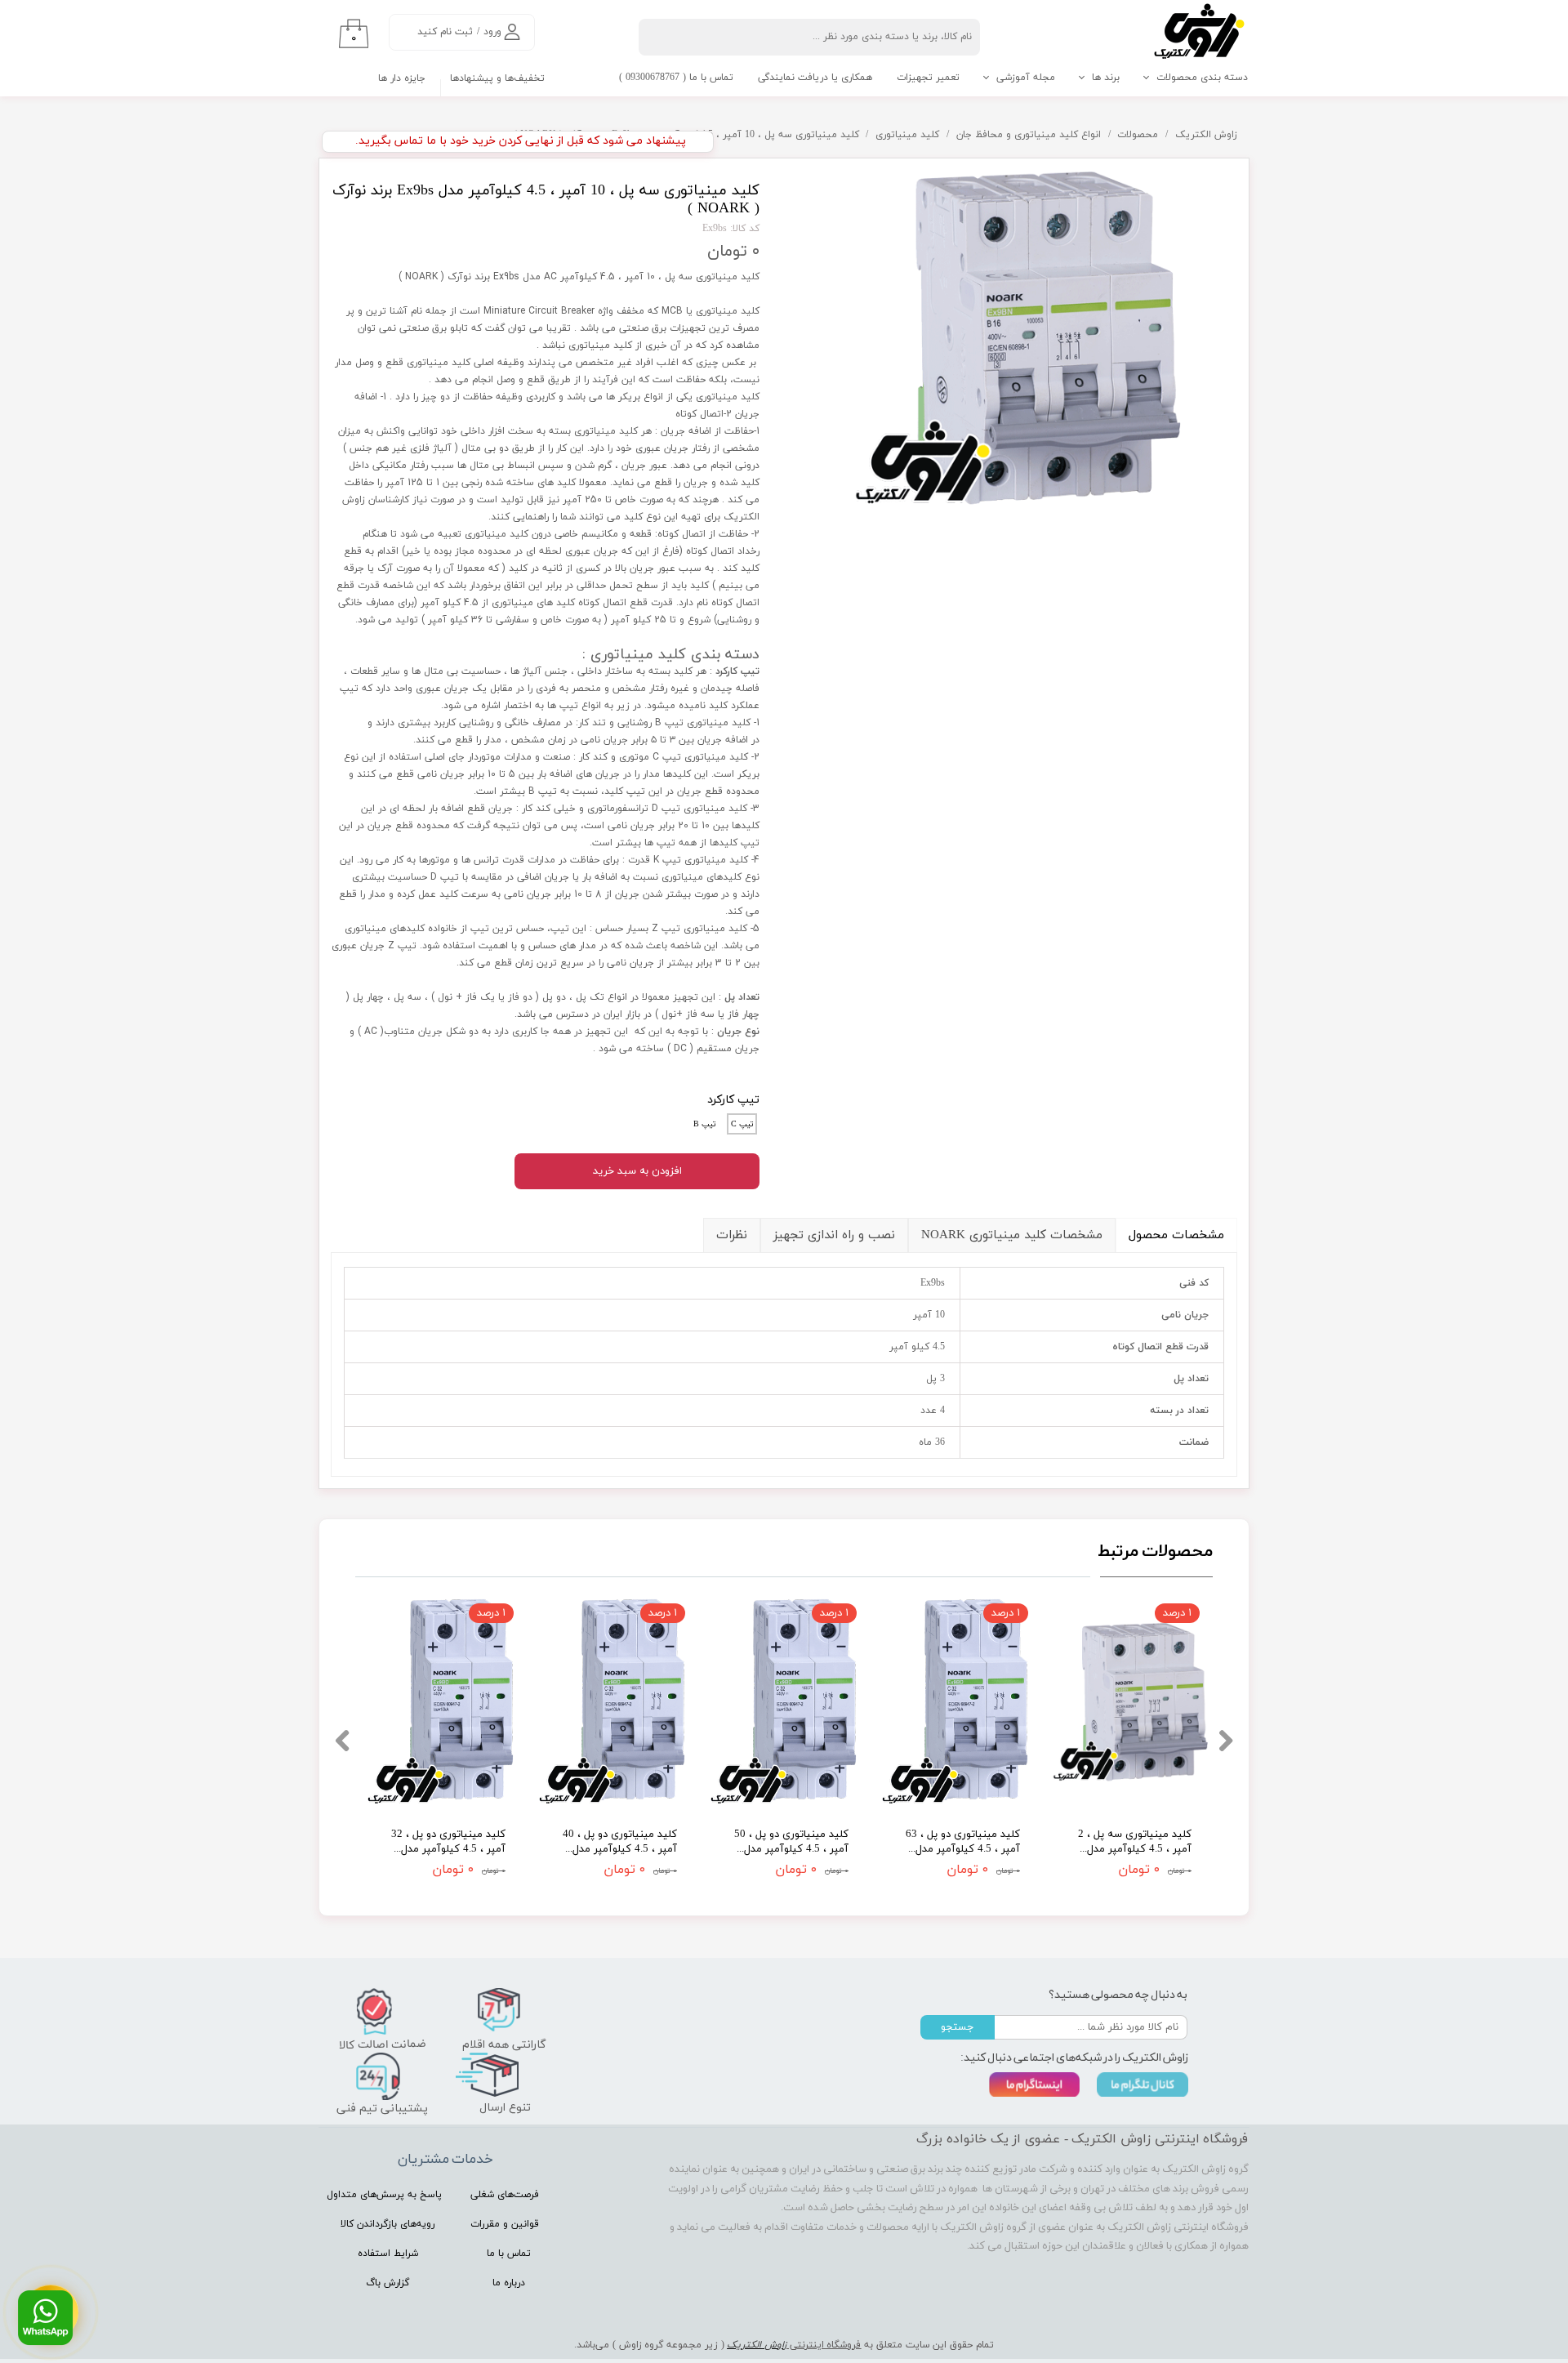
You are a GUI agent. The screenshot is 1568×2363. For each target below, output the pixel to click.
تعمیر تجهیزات (928, 78)
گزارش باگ (388, 2283)
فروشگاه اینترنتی (824, 2345)
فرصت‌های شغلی (505, 2195)
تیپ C (742, 1124)
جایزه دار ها (402, 78)
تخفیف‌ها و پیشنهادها (497, 78)
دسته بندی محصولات (1202, 78)
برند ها (1106, 78)
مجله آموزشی (1026, 78)
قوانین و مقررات (505, 2224)
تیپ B (705, 1124)
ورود (492, 32)
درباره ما (509, 2283)
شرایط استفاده (388, 2254)
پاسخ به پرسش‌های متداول (384, 2195)
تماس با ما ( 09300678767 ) (676, 78)
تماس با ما (509, 2254)
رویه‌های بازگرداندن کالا (388, 2224)
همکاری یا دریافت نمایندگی (815, 78)
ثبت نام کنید (445, 32)
